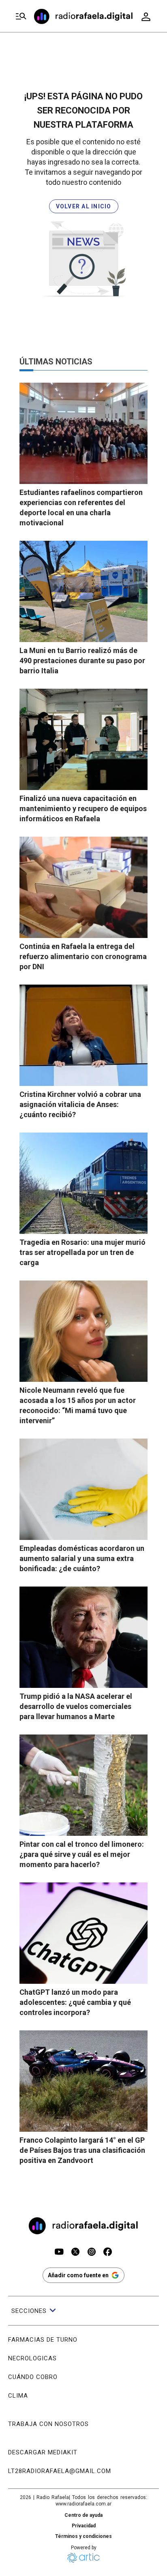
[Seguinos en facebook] (108, 2253)
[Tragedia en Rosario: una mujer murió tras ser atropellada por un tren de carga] (83, 1183)
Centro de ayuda (83, 2515)
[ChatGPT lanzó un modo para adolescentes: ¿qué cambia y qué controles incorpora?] (83, 1933)
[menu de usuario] (146, 17)
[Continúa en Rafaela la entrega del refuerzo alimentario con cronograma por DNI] (83, 887)
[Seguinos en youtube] (59, 2253)
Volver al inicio (84, 206)
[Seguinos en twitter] (75, 2253)
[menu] (21, 16)
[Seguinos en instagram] (92, 2253)
